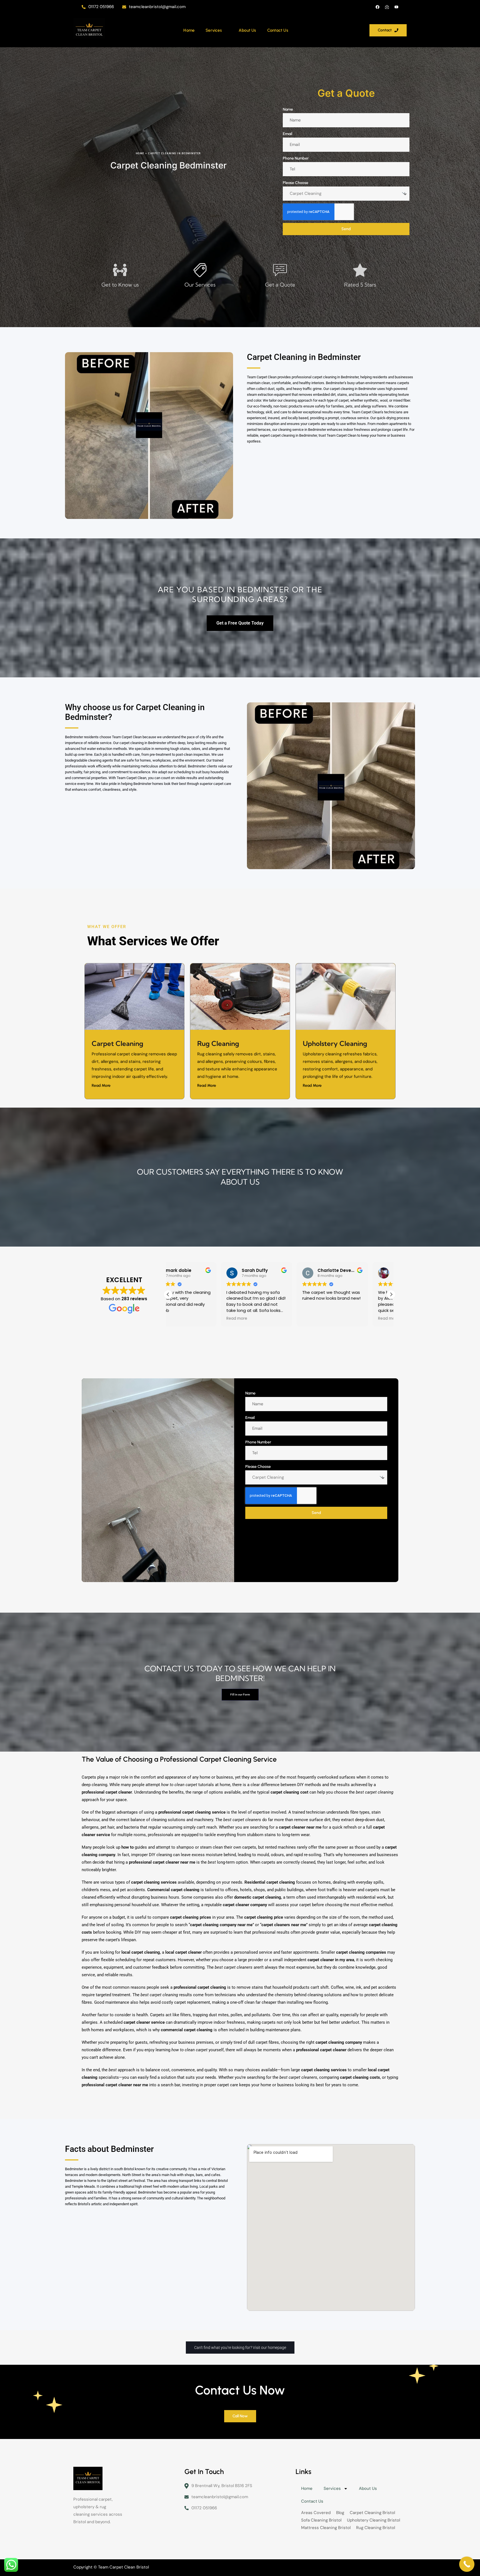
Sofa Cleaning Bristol (321, 2520)
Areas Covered (316, 2513)
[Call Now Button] (467, 2564)
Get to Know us (120, 285)
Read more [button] (183, 1319)
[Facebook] (377, 7)
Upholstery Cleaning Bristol (373, 2520)
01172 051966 (101, 7)
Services (214, 30)
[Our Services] (200, 270)
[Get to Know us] (120, 270)
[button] (391, 1294)
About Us (247, 30)
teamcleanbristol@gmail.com (157, 7)
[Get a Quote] (280, 270)
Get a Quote (280, 285)
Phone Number (296, 158)
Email (287, 134)
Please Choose (296, 183)
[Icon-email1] (387, 7)
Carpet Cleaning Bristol (372, 2513)
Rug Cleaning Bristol (376, 2528)
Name (288, 109)
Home (189, 30)
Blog (340, 2513)
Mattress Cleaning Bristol (326, 2528)
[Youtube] (396, 7)
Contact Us (278, 30)
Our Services (200, 285)
